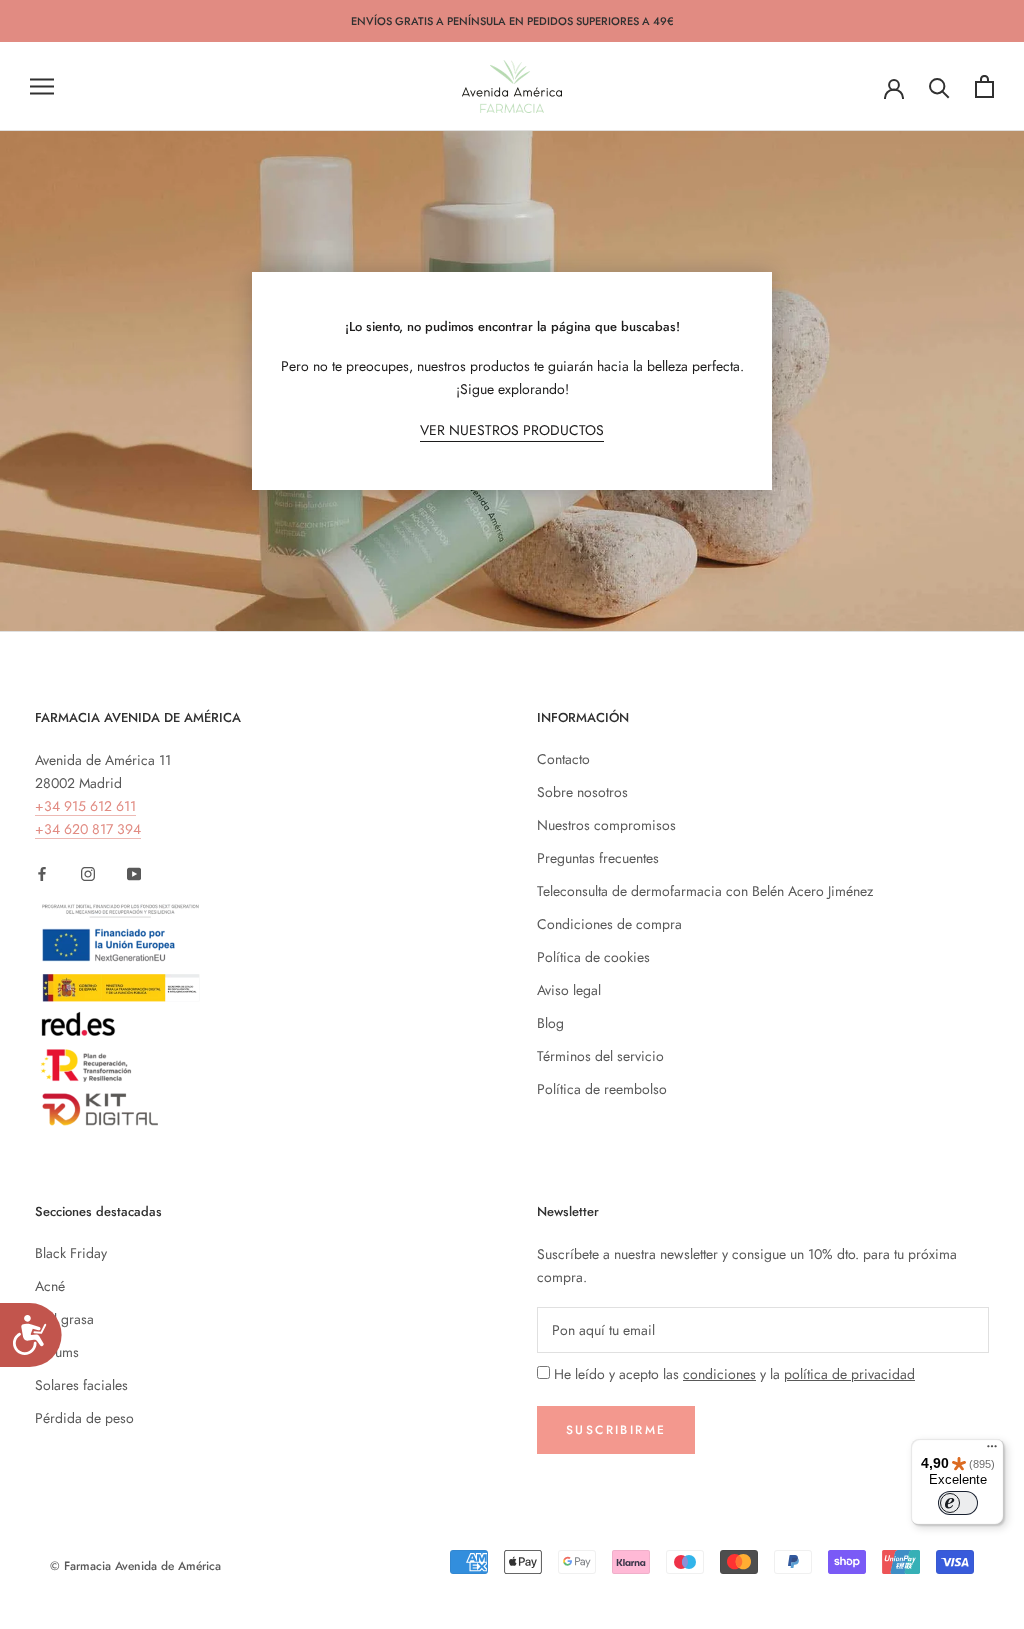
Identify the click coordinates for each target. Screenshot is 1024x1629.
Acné (50, 1286)
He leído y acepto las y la (734, 1374)
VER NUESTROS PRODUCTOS (512, 430)
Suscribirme (616, 1430)
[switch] (958, 1503)
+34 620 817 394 (88, 829)
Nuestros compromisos (606, 825)
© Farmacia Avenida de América (135, 1566)
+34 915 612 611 (85, 806)
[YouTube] (134, 872)
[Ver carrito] (984, 86)
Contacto (563, 759)
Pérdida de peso (84, 1418)
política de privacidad (849, 1374)
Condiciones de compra (609, 924)
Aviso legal (569, 990)
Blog (550, 1023)
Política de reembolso (602, 1089)
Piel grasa (64, 1319)
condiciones (719, 1374)
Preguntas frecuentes (598, 858)
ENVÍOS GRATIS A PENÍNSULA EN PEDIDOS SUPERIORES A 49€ (512, 21)
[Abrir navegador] (42, 86)
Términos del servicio (600, 1056)
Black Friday (71, 1253)
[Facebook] (42, 872)
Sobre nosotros (582, 792)
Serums (57, 1352)
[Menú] (992, 1451)
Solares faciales (81, 1385)
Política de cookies (593, 957)
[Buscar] (939, 86)
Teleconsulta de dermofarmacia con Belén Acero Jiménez (705, 891)
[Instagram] (88, 872)
